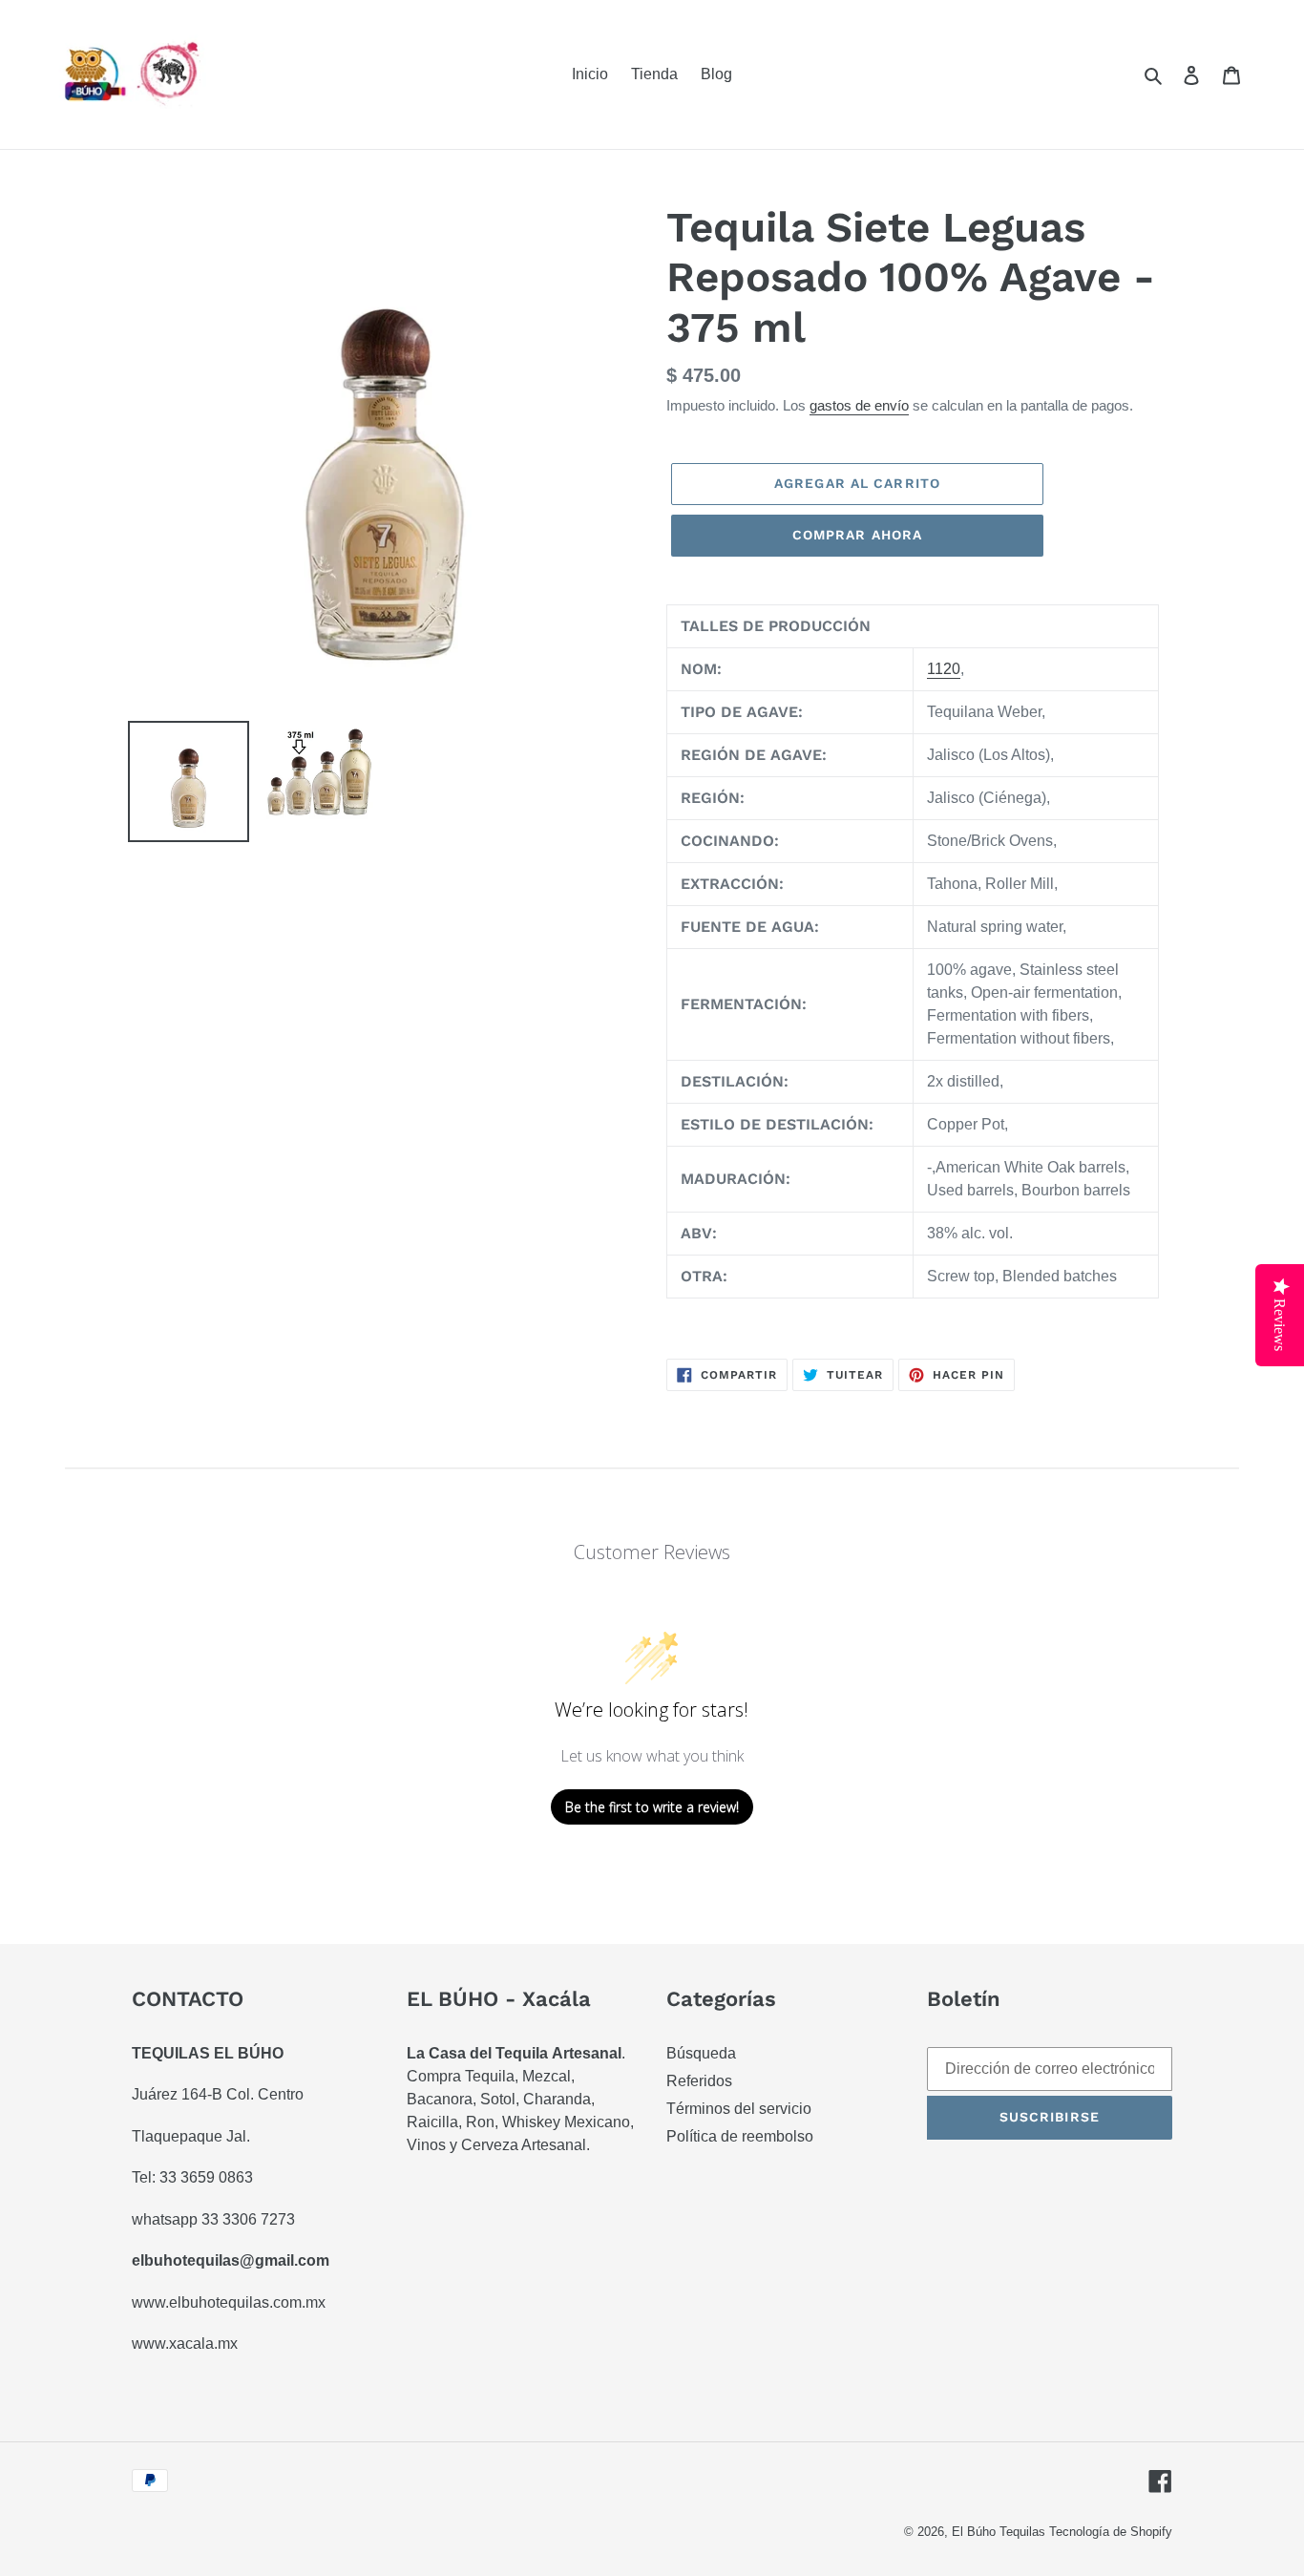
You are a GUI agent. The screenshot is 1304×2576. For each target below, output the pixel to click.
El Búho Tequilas (1000, 2532)
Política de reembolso (740, 2136)
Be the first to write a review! (652, 1807)
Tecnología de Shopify (1111, 2532)
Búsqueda (701, 2053)
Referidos (699, 2081)
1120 (944, 669)
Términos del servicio (739, 2109)
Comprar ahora (858, 535)
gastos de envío (859, 405)
